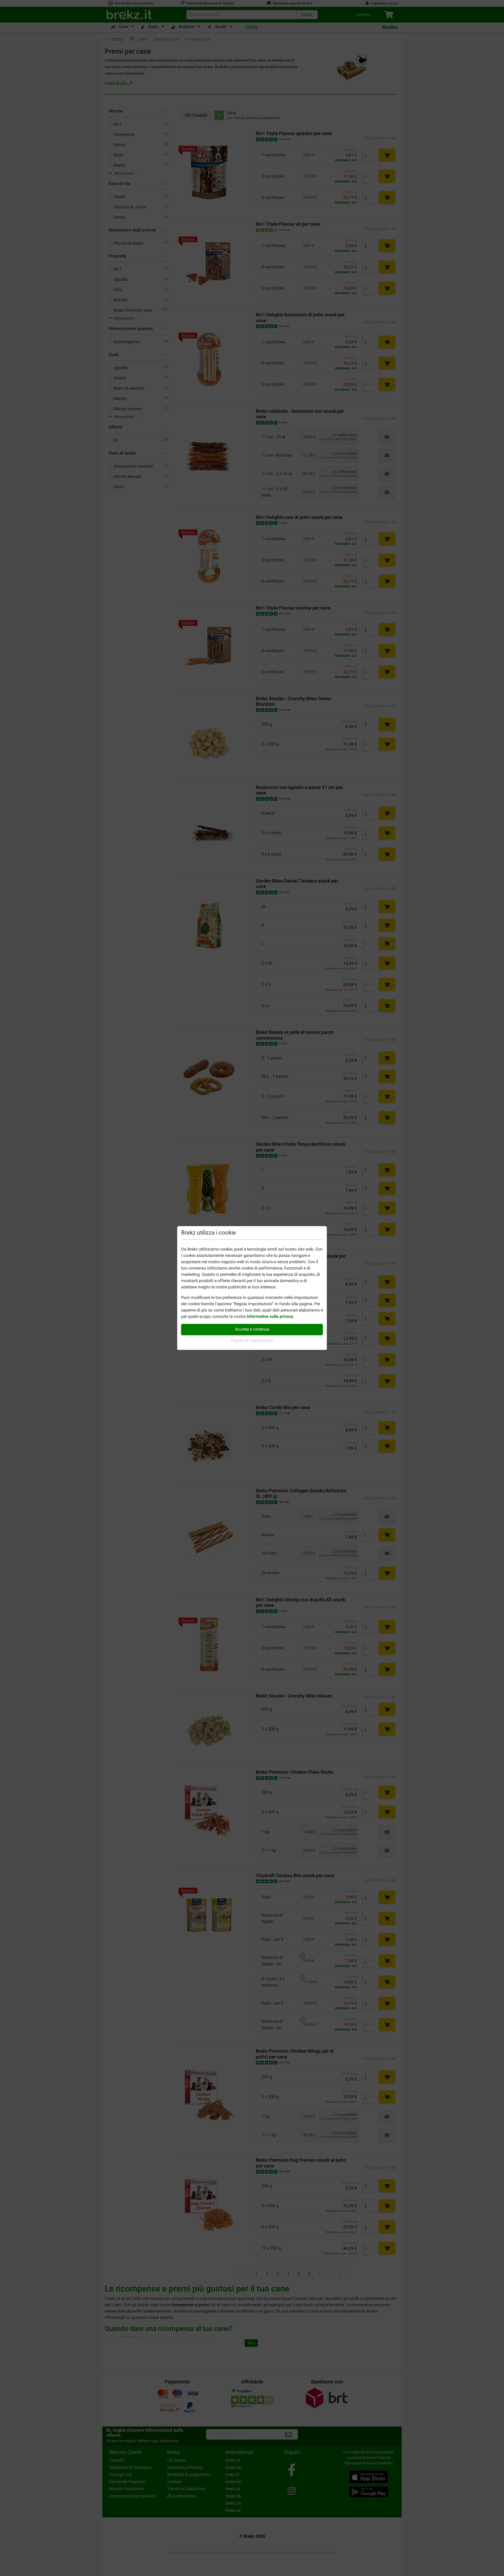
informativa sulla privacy (270, 1316)
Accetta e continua (252, 1329)
